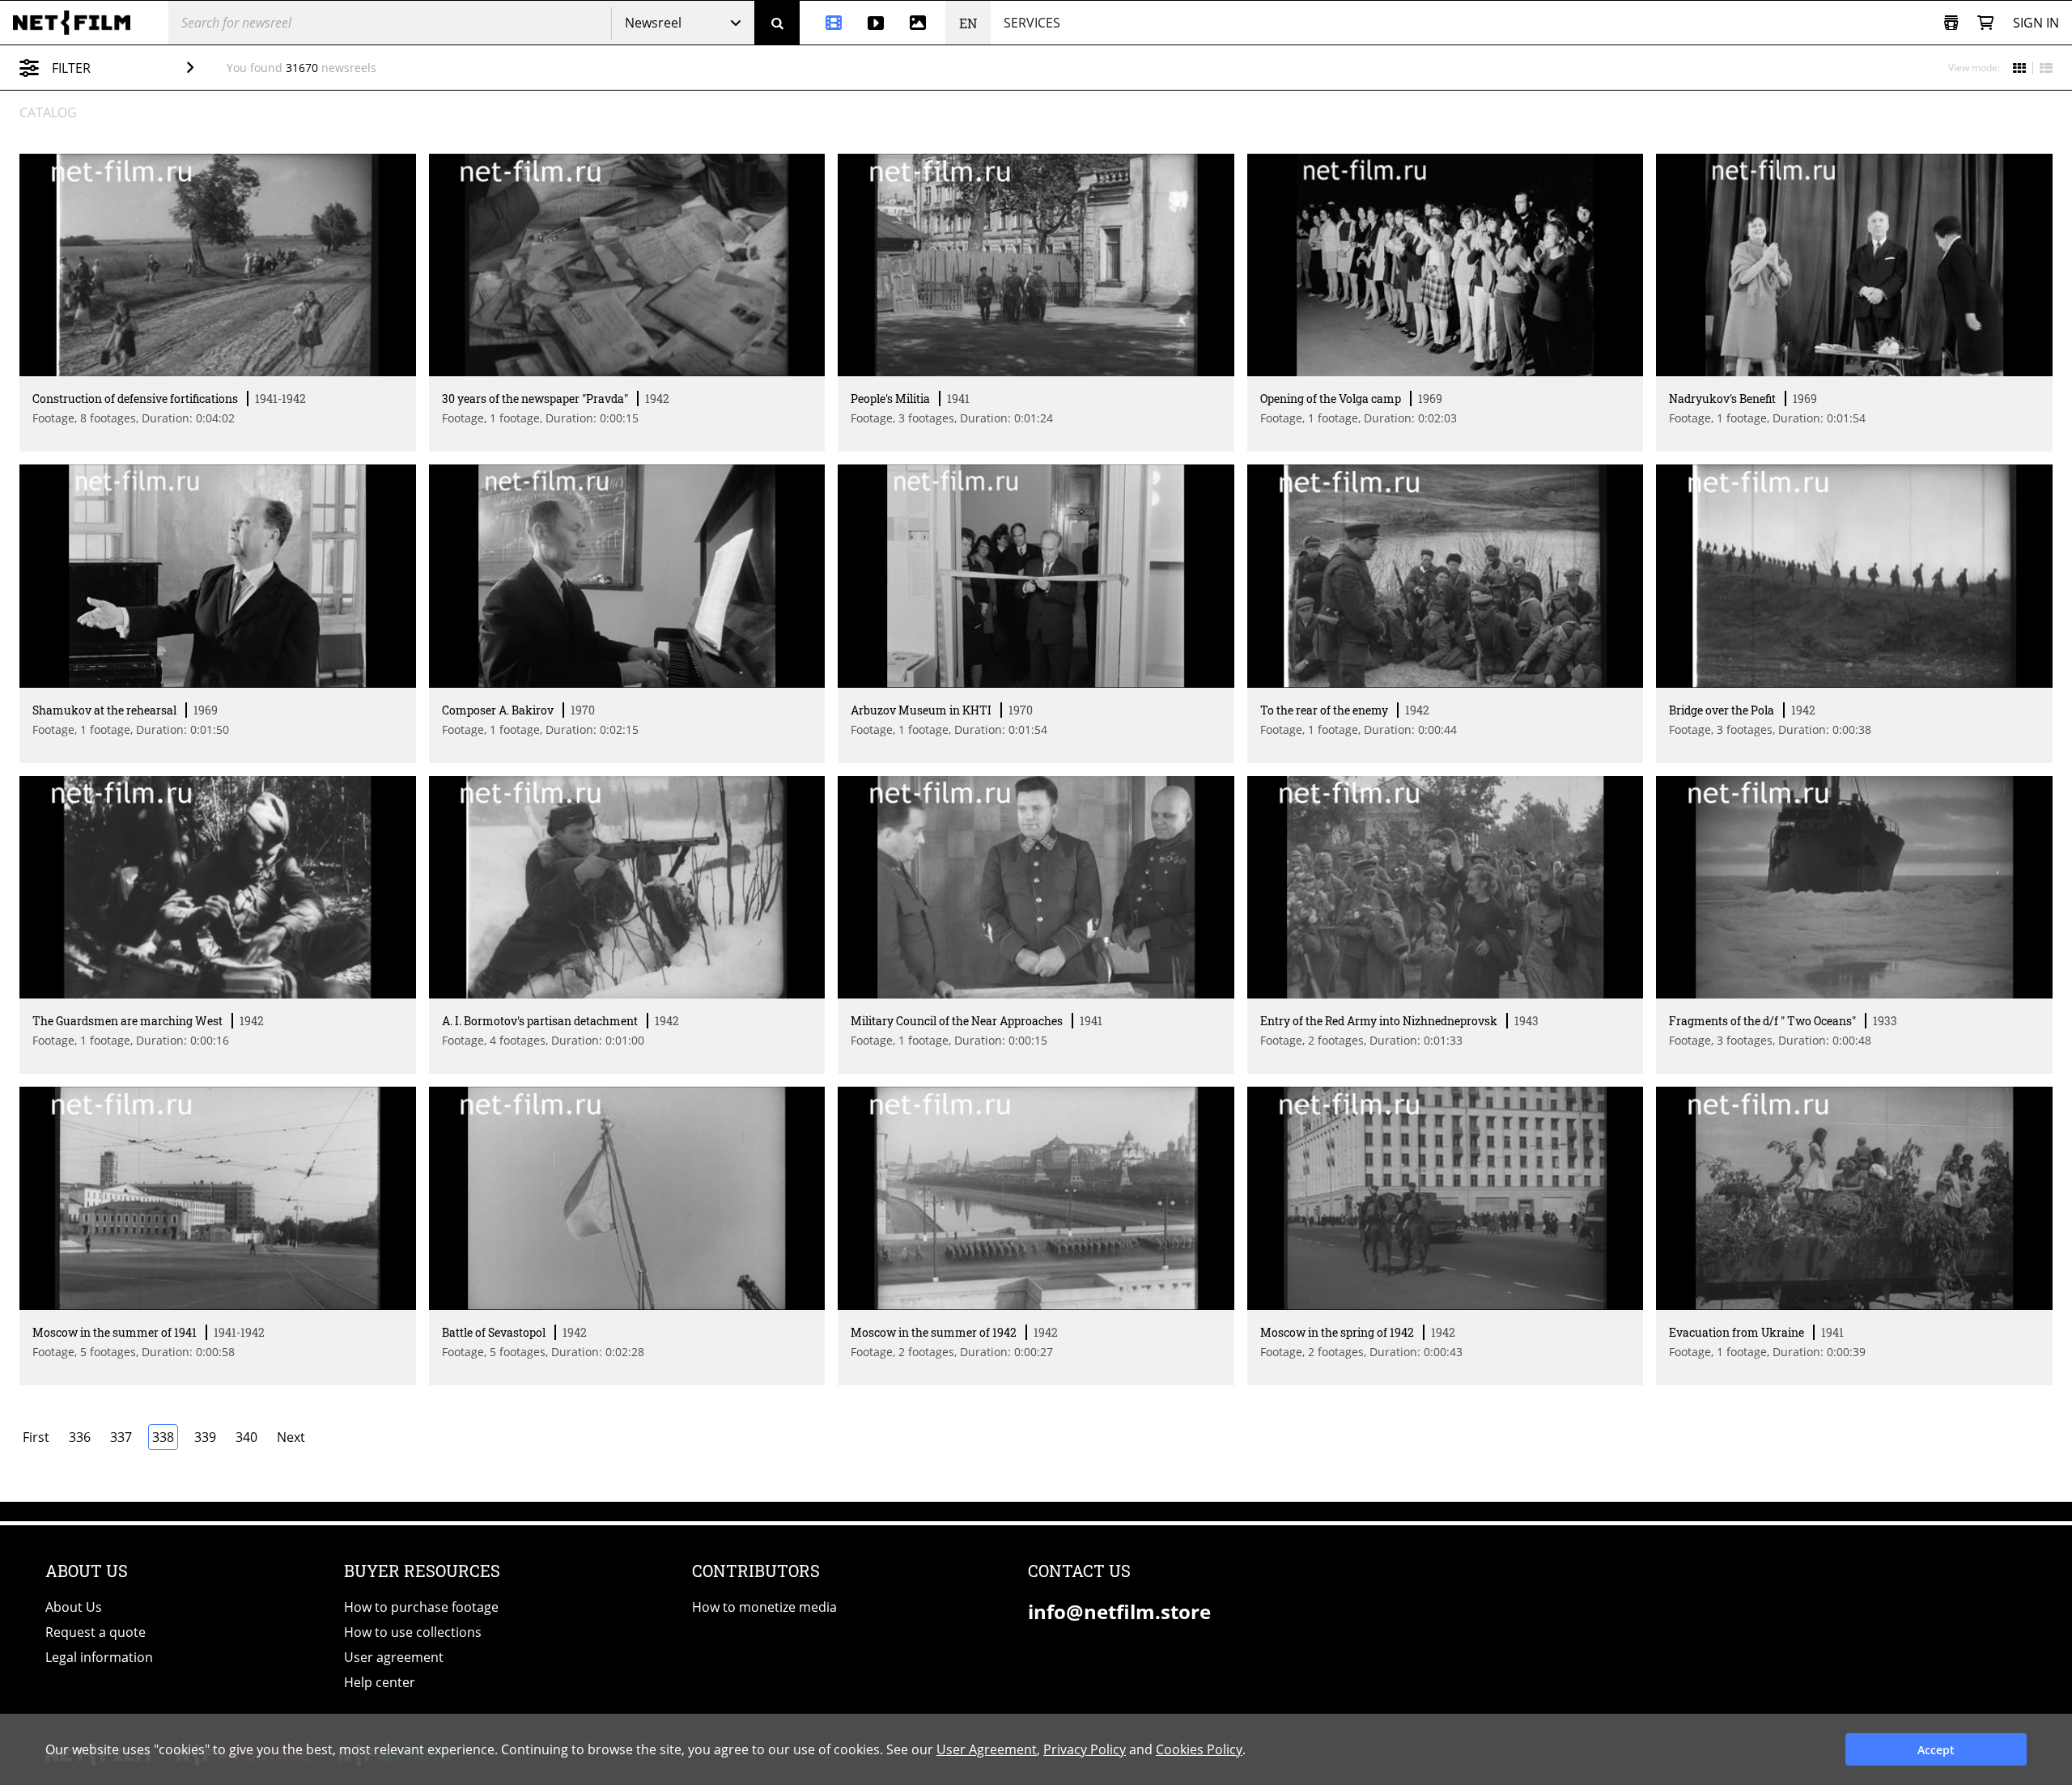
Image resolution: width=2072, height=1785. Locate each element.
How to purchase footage (421, 1607)
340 (246, 1437)
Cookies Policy (1199, 1749)
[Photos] (921, 23)
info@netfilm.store (1119, 1611)
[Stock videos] (876, 23)
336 (80, 1437)
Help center (380, 1682)
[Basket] (1985, 23)
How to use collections (413, 1632)
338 (163, 1437)
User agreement (394, 1657)
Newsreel (653, 23)
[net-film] (78, 23)
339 (205, 1437)
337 (121, 1437)
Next (291, 1437)
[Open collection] (1951, 23)
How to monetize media (764, 1607)
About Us (74, 1607)
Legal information (99, 1657)
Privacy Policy (1085, 1749)
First (36, 1437)
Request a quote (96, 1632)
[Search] (777, 23)
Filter (71, 68)
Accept (1936, 1750)
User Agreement (987, 1749)
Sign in (2036, 23)
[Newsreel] (827, 23)
